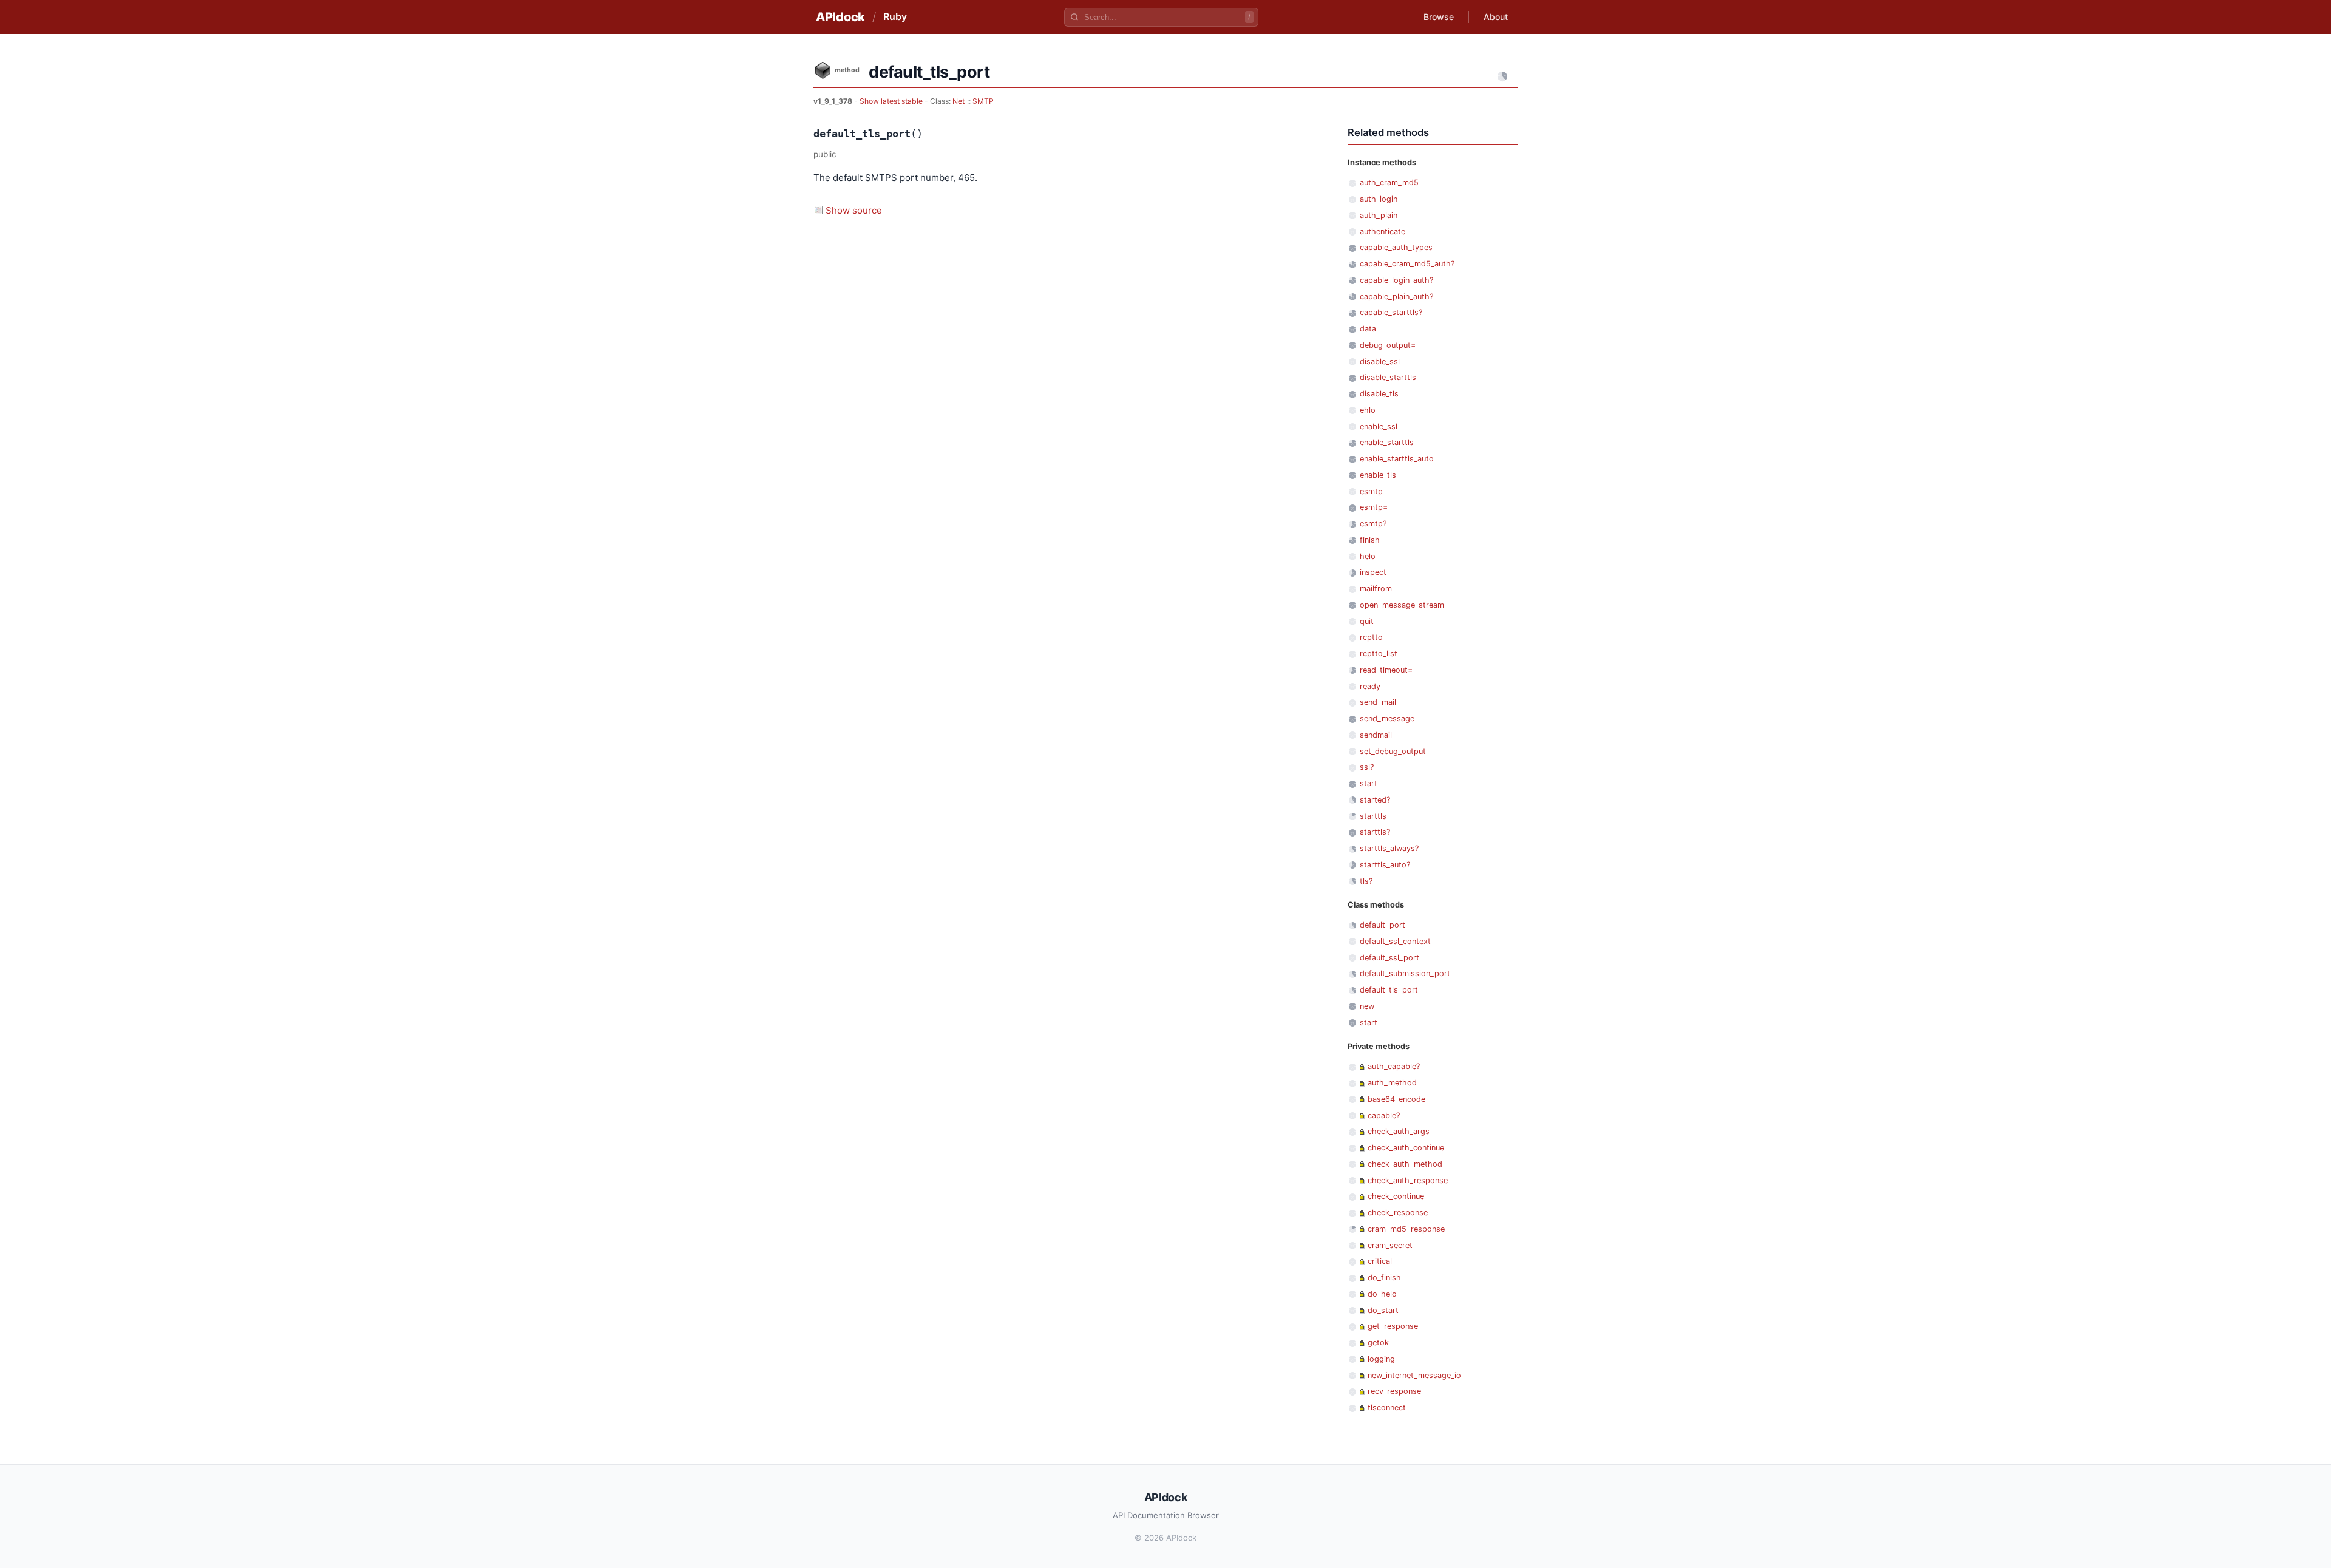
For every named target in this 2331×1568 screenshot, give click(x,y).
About (1496, 17)
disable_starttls (1388, 377)
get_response (1393, 1326)
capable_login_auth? (1396, 280)
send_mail (1378, 702)
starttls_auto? (1385, 865)
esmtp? (1373, 524)
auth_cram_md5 (1389, 182)
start (1369, 783)
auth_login (1379, 199)
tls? (1366, 881)
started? (1375, 800)
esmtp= (1374, 507)
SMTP (983, 101)
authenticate (1383, 232)
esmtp (1371, 491)
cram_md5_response (1406, 1229)
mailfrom (1376, 589)
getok (1378, 1342)
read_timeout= (1386, 670)
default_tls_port (1389, 990)
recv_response (1394, 1391)
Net (959, 101)
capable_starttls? (1391, 312)
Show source (854, 210)
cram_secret (1390, 1245)
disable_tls (1379, 394)
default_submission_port (1405, 973)
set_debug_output (1393, 751)
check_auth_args (1399, 1131)
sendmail (1376, 735)
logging (1381, 1359)
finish (1370, 540)
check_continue (1396, 1196)
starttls (1373, 816)
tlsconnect (1387, 1407)
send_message (1387, 718)
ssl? (1367, 767)
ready (1370, 686)
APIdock (840, 17)
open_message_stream (1402, 605)
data (1368, 329)
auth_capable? (1394, 1066)
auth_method (1392, 1083)
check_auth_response (1408, 1180)
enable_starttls (1387, 442)
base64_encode (1396, 1099)
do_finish (1384, 1278)
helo (1368, 556)
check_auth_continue (1406, 1148)
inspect (1373, 572)
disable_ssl (1380, 361)
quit (1367, 621)
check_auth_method (1405, 1164)
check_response (1398, 1213)
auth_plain (1379, 215)
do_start (1383, 1310)
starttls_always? (1389, 848)
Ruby (895, 16)
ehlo (1368, 410)
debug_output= (1388, 345)
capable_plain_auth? (1396, 297)
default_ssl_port (1389, 958)
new (1367, 1006)
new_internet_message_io (1414, 1375)
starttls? (1375, 832)
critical (1380, 1261)
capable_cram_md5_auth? (1407, 264)
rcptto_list (1379, 653)
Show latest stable (892, 101)
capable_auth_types (1396, 247)
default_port (1383, 925)
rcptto (1371, 637)
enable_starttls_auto (1397, 459)
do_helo (1382, 1294)
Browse (1439, 17)
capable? (1384, 1115)
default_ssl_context (1395, 941)
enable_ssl (1379, 426)
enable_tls (1378, 475)
